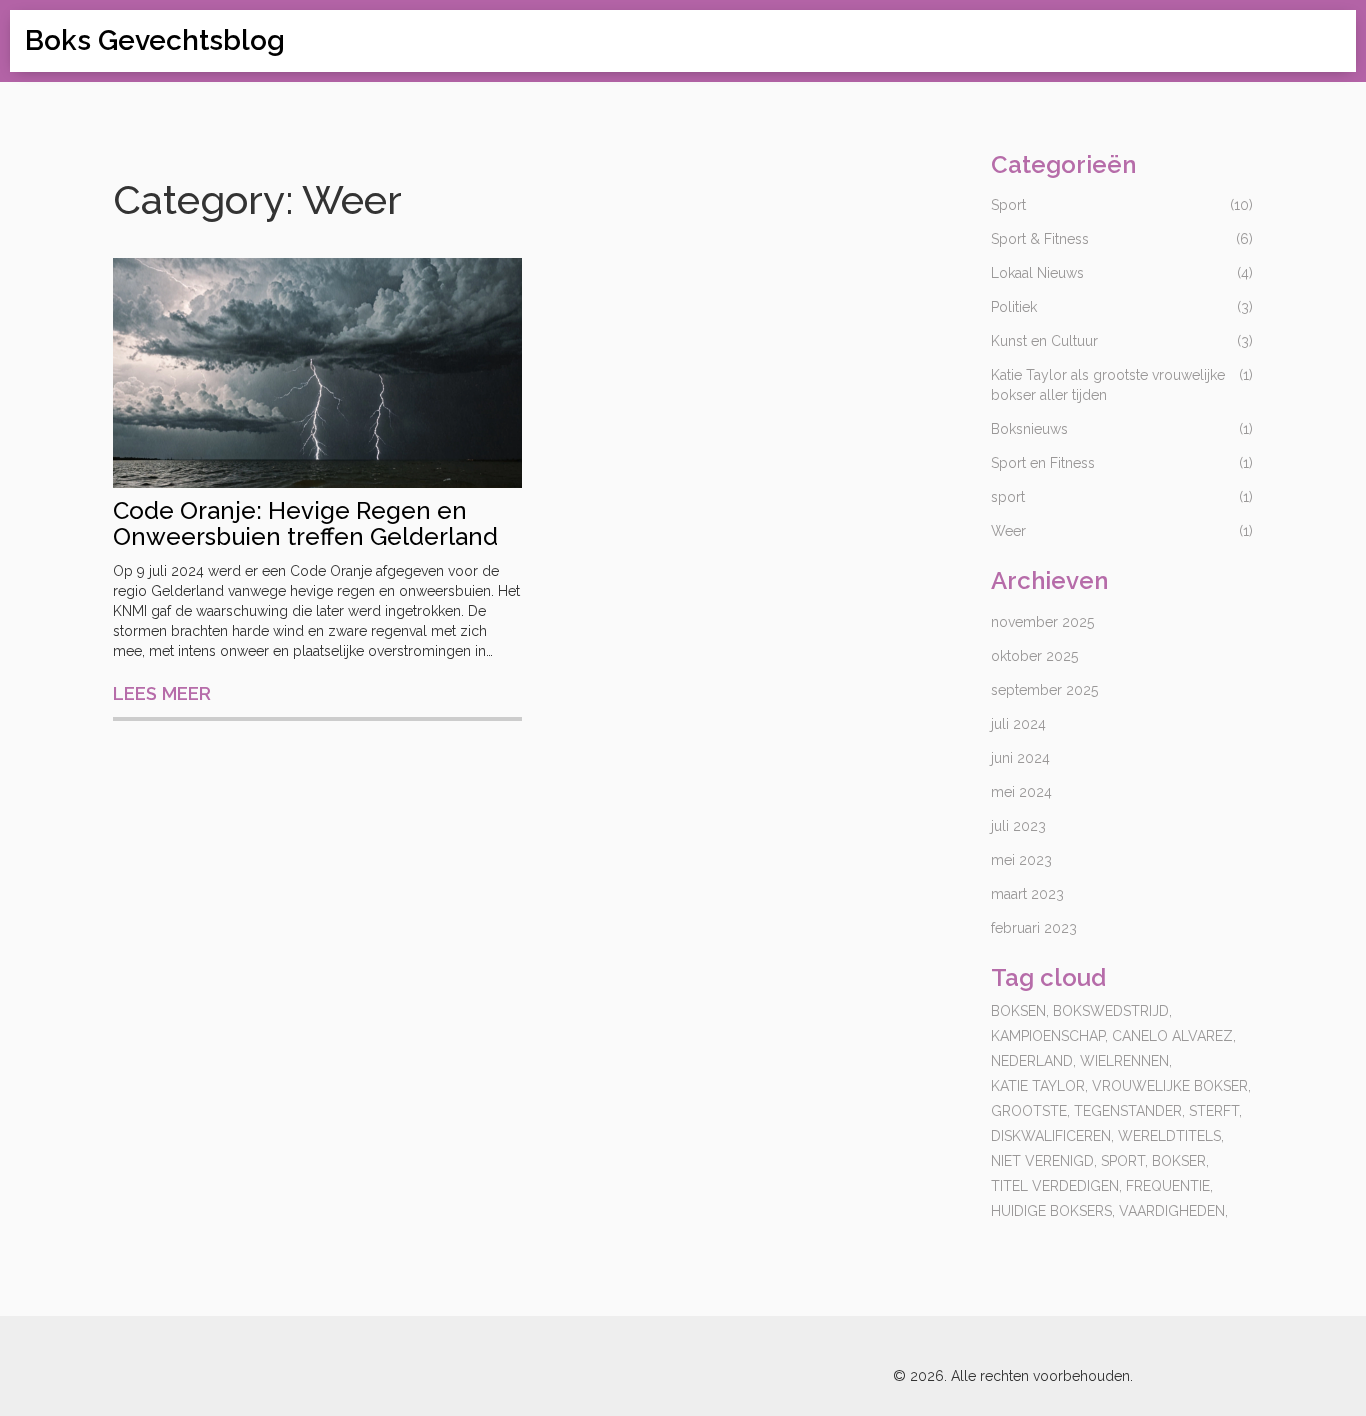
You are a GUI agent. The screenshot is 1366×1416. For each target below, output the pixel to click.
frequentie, (1169, 1186)
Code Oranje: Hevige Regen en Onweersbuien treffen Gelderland (305, 524)
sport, (1124, 1161)
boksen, (1020, 1011)
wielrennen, (1126, 1061)
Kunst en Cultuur (1044, 341)
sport (1008, 497)
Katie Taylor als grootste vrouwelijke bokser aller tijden (1108, 385)
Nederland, (1033, 1061)
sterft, (1215, 1111)
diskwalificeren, (1052, 1136)
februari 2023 (1034, 928)
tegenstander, (1129, 1111)
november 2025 (1042, 622)
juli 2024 (1018, 724)
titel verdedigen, (1056, 1186)
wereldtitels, (1171, 1136)
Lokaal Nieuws (1037, 273)
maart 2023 (1027, 894)
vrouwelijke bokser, (1171, 1086)
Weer (1008, 531)
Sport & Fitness (1040, 239)
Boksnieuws (1029, 429)
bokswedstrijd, (1112, 1011)
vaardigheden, (1173, 1211)
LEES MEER (162, 693)
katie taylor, (1039, 1086)
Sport (1008, 205)
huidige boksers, (1053, 1211)
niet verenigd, (1044, 1161)
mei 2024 (1021, 792)
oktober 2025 (1034, 656)
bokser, (1180, 1161)
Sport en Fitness (1043, 463)
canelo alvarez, (1174, 1036)
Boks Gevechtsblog (155, 40)
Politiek (1014, 307)
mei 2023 (1021, 860)
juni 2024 (1020, 758)
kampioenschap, (1049, 1036)
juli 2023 (1018, 826)
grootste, (1030, 1111)
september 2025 (1044, 690)
